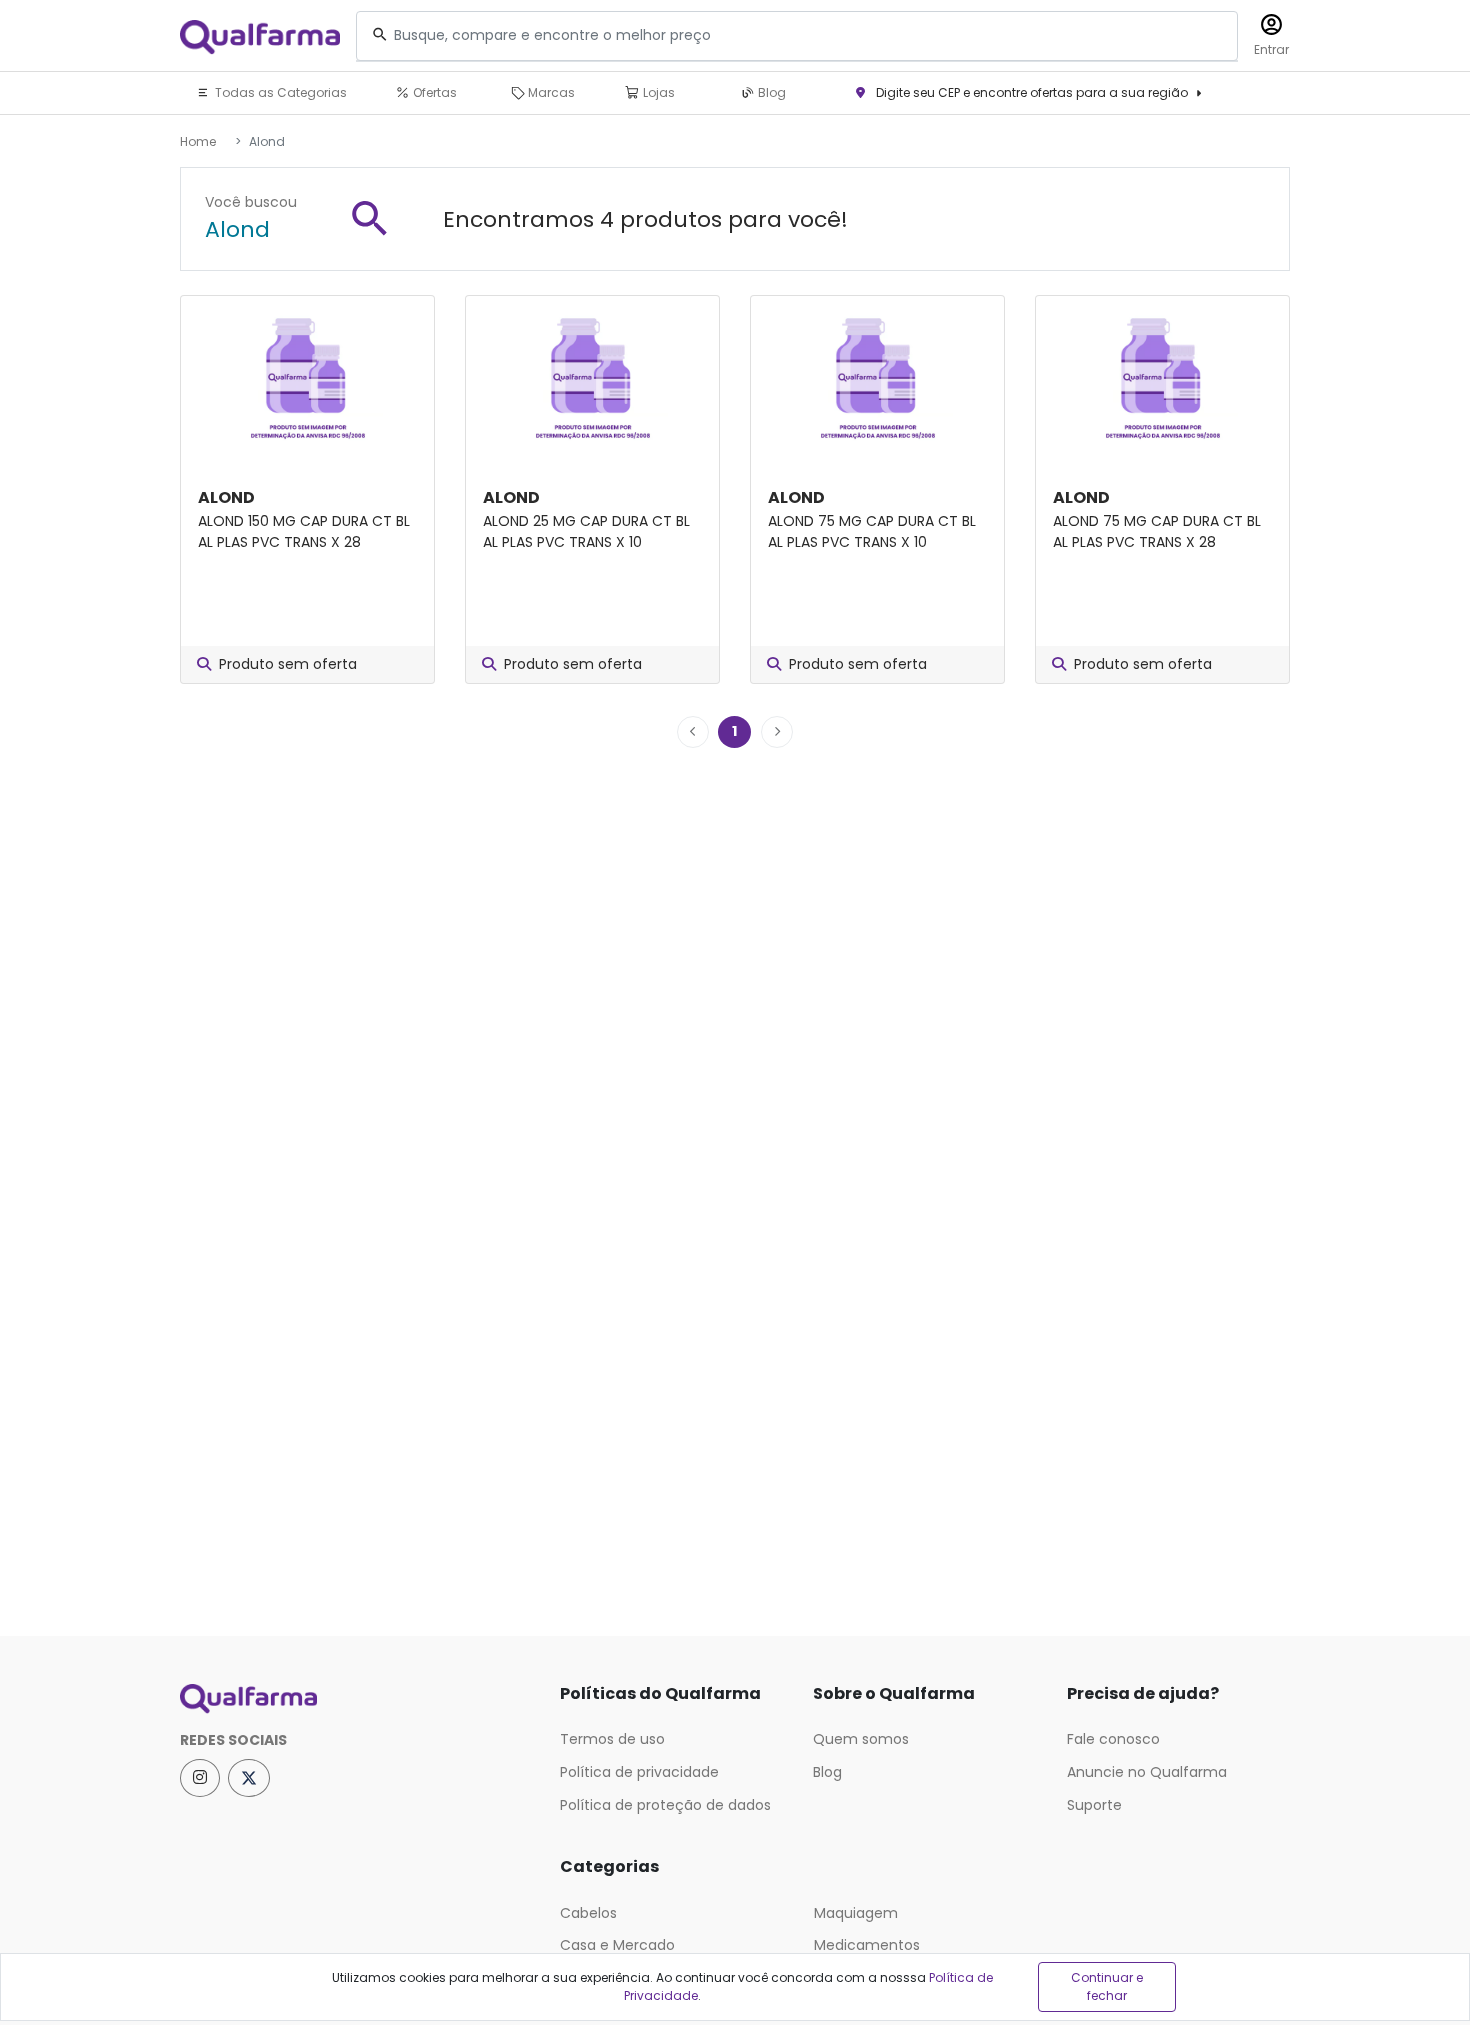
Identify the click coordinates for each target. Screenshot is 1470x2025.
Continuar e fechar (1107, 1986)
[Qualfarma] (260, 36)
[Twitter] (249, 1778)
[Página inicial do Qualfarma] (355, 1699)
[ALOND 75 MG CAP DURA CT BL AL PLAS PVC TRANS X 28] (1162, 379)
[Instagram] (200, 1778)
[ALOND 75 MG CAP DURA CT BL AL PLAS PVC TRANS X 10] (877, 379)
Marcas (550, 92)
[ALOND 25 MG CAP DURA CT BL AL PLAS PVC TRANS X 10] (592, 379)
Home (198, 141)
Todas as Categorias (279, 92)
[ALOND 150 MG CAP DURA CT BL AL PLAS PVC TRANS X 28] (307, 379)
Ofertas (433, 92)
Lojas (657, 92)
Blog (770, 92)
